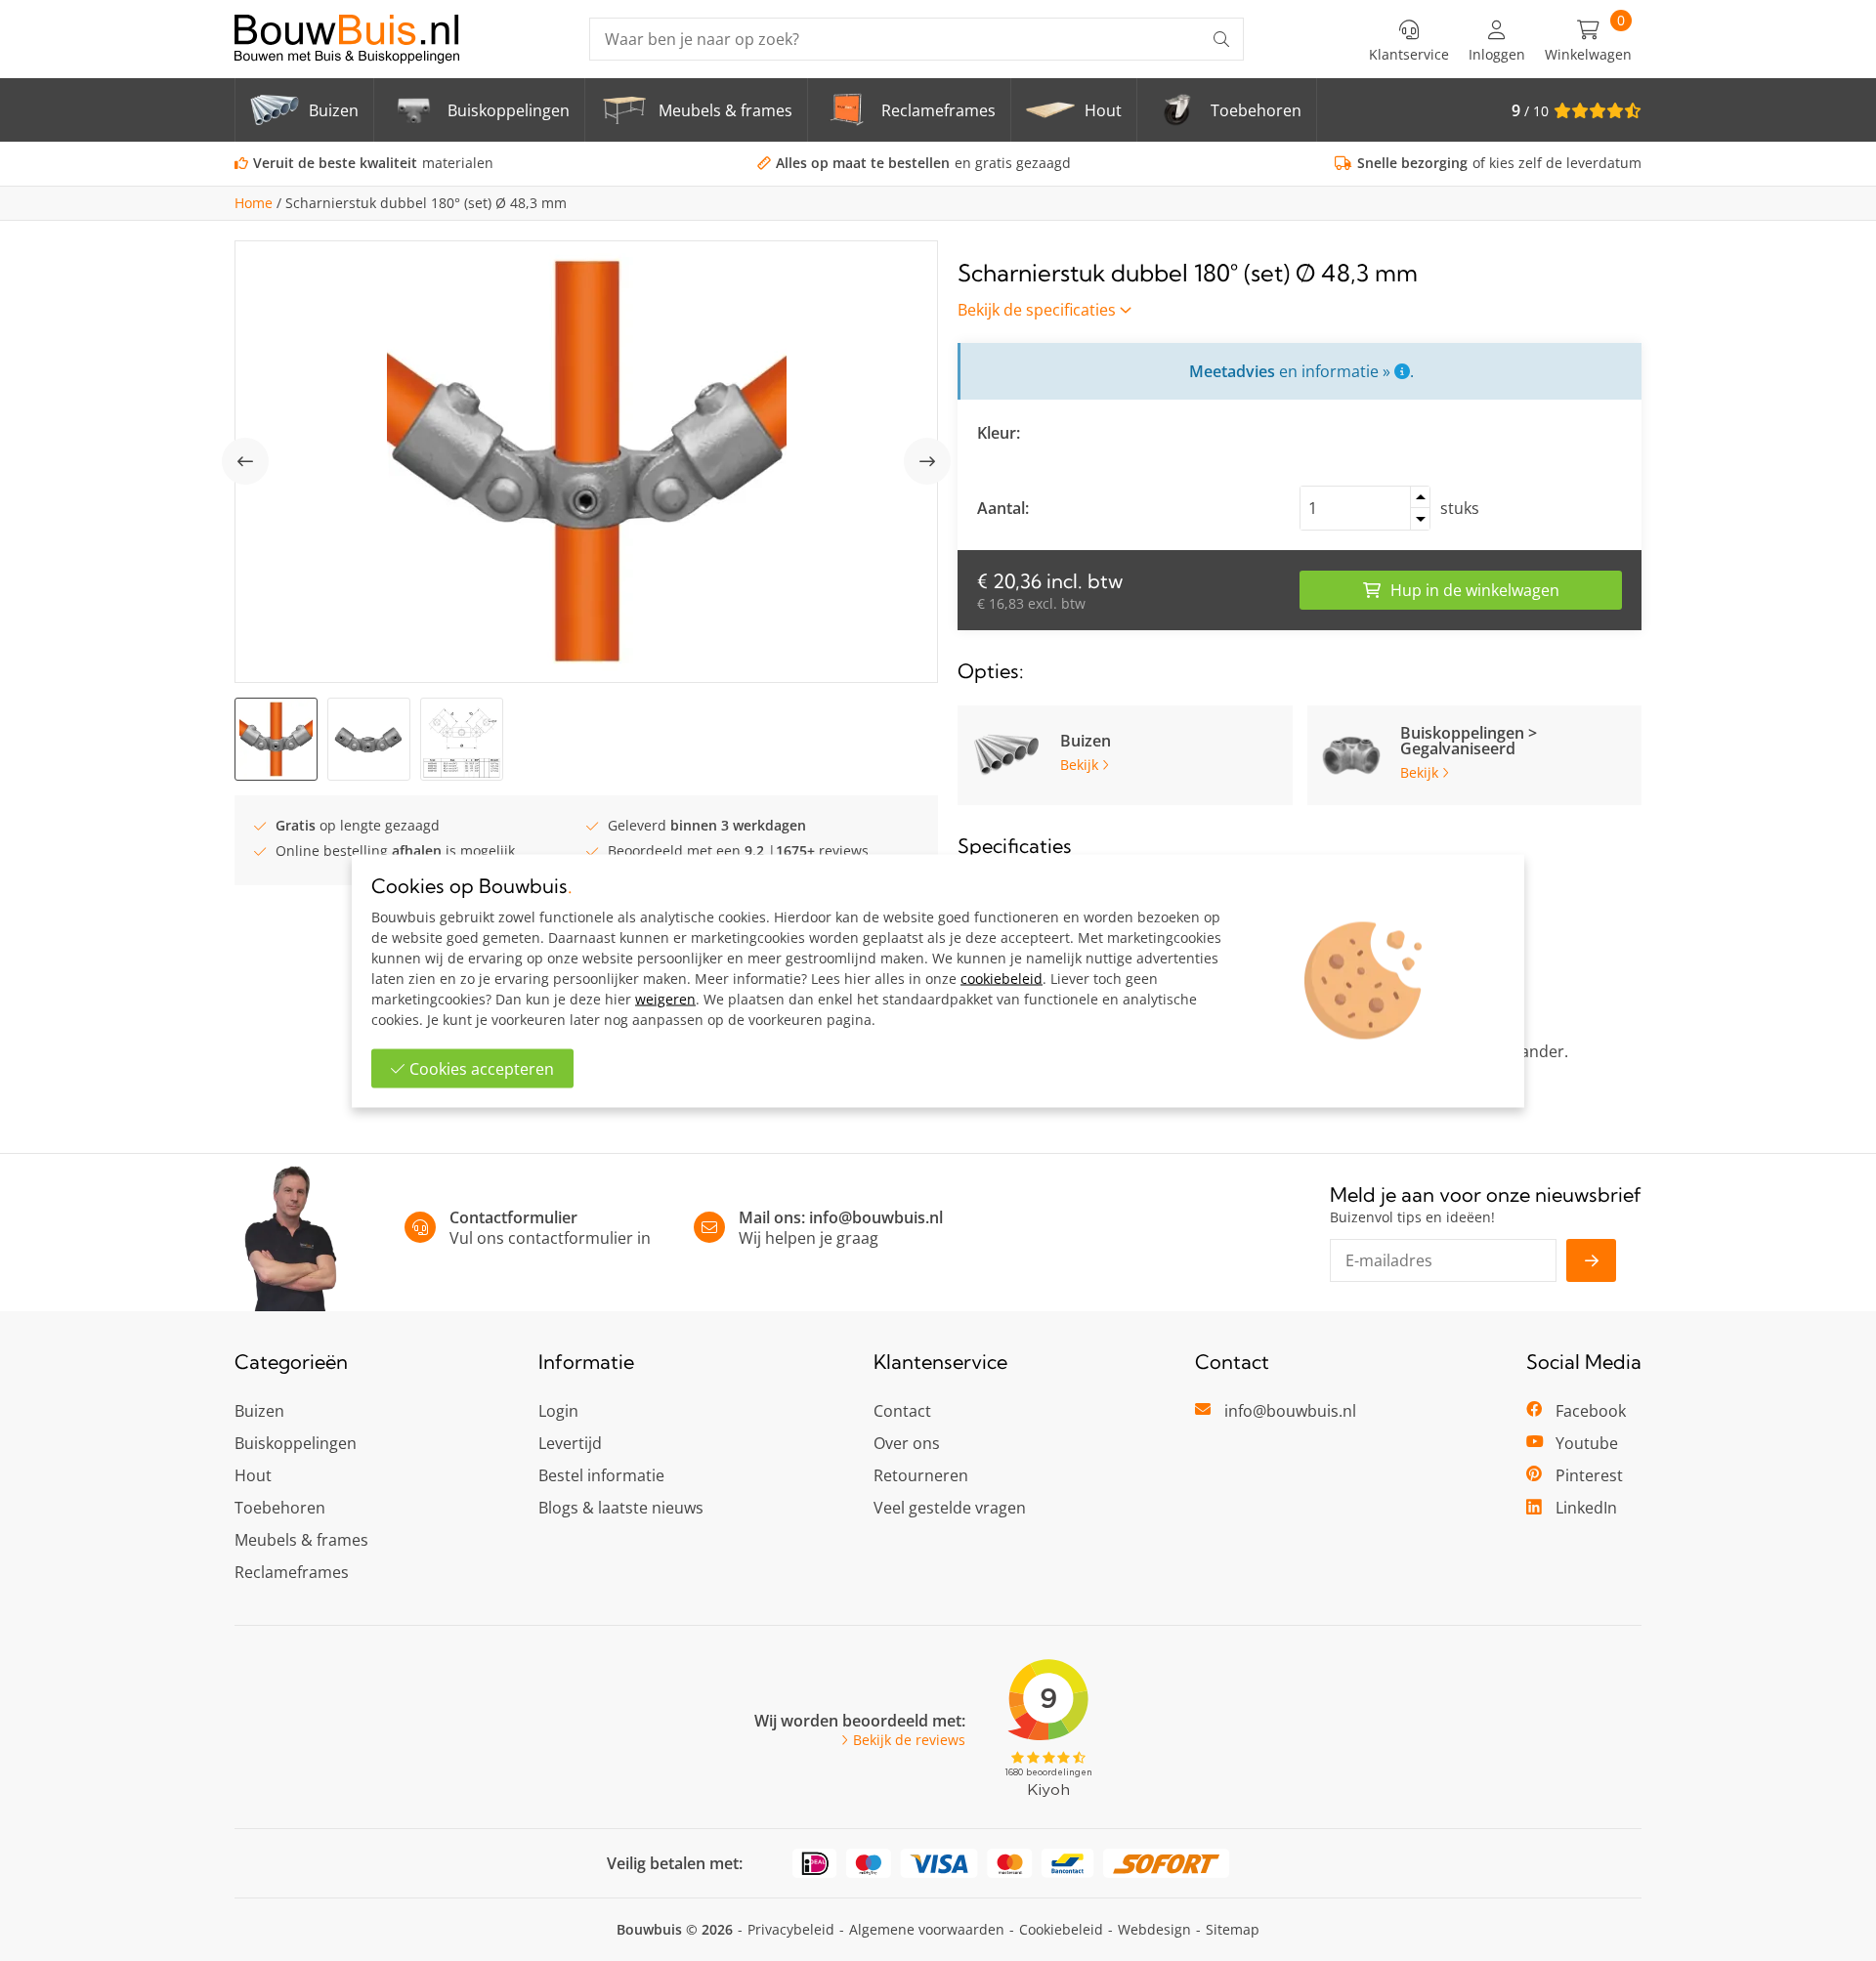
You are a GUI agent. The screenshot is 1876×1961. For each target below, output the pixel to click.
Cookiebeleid (1061, 1929)
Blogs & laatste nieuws (621, 1508)
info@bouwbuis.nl (876, 1217)
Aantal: (1003, 508)
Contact (902, 1411)
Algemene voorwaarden (927, 1929)
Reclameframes (292, 1572)
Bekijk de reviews (909, 1740)
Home (254, 203)
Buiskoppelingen (296, 1443)
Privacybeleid (791, 1929)
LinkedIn (1586, 1508)
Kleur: (999, 433)
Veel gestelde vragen (950, 1508)
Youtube (1587, 1443)
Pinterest (1589, 1475)
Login (558, 1411)
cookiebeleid (1002, 978)
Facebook (1591, 1411)
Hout (253, 1475)
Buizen (259, 1411)
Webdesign (1154, 1929)
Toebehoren (280, 1508)
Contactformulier (513, 1217)
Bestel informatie (601, 1475)
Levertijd (570, 1443)
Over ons (907, 1443)
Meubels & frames (301, 1540)
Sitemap (1233, 1929)
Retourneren (921, 1475)
